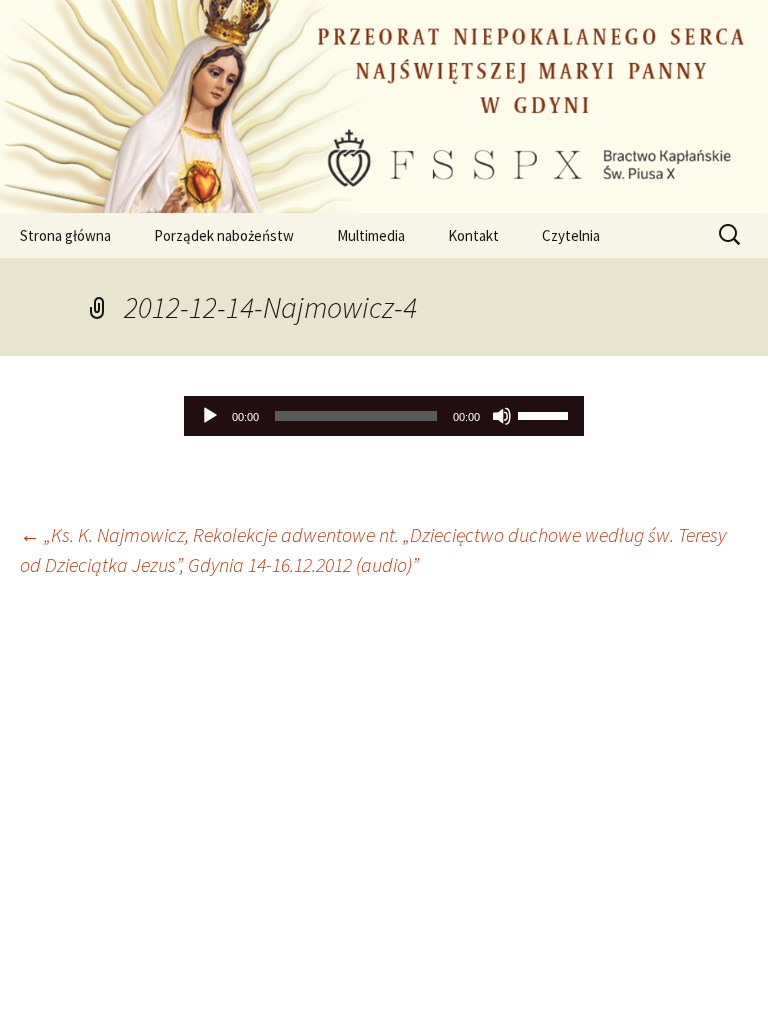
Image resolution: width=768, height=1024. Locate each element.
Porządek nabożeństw (224, 235)
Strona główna (65, 235)
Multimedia (371, 235)
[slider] (546, 414)
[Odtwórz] (210, 416)
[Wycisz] (502, 416)
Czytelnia (571, 235)
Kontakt (473, 235)
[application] (384, 416)
